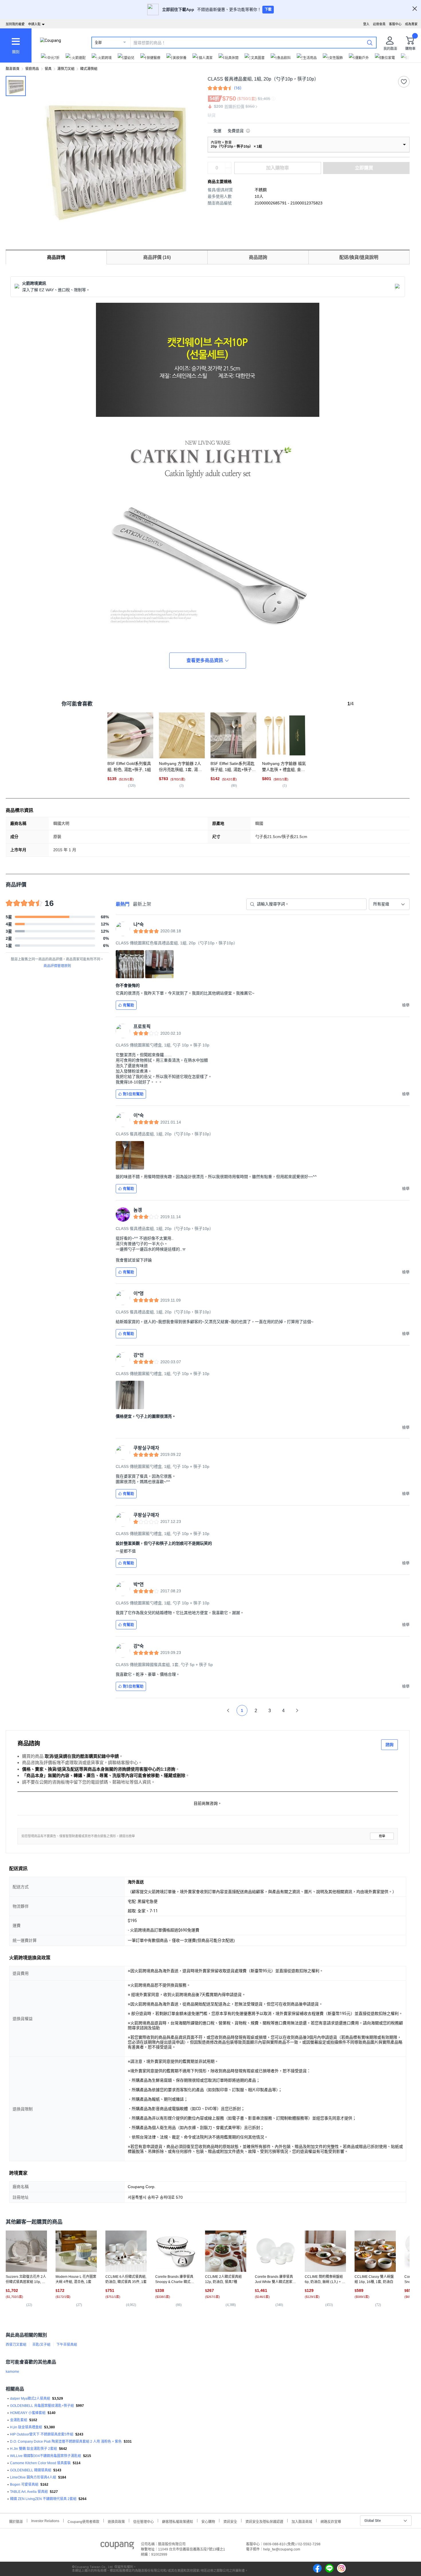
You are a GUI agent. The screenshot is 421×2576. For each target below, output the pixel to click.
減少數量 (228, 165)
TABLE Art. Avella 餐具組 (29, 2492)
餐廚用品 (32, 69)
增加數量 (228, 171)
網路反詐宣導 (331, 2521)
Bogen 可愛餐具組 (24, 2485)
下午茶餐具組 (67, 2345)
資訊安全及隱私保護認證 (264, 2521)
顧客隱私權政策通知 (178, 2521)
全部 (98, 43)
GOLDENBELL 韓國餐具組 (31, 2470)
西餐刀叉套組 (16, 2345)
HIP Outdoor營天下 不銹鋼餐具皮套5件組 (42, 2434)
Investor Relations (45, 2521)
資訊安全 (230, 2521)
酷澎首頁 (13, 69)
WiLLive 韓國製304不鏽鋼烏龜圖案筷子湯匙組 (46, 2456)
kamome (12, 2372)
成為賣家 (411, 24)
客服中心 (395, 24)
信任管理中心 (143, 2521)
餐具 (48, 69)
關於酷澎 (16, 2521)
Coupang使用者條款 (83, 2521)
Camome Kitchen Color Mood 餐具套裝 (40, 2463)
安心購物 (208, 2521)
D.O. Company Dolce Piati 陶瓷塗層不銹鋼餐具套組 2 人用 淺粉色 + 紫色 (66, 2442)
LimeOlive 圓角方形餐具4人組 (33, 2477)
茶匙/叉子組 (41, 2345)
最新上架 (142, 904)
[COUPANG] (117, 2546)
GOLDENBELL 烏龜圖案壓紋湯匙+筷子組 (42, 2406)
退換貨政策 (116, 2521)
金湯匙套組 (19, 2420)
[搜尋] (370, 42)
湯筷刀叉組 (66, 69)
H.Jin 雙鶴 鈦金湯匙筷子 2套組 (34, 2449)
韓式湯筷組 (89, 69)
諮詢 (389, 1745)
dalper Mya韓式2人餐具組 (30, 2399)
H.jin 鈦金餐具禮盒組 (26, 2427)
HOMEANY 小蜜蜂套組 (28, 2413)
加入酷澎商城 (302, 2521)
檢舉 (382, 1836)
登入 (366, 24)
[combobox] (389, 904)
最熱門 (123, 904)
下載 (268, 9)
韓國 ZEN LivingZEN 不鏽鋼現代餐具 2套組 (43, 2499)
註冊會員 (379, 24)
